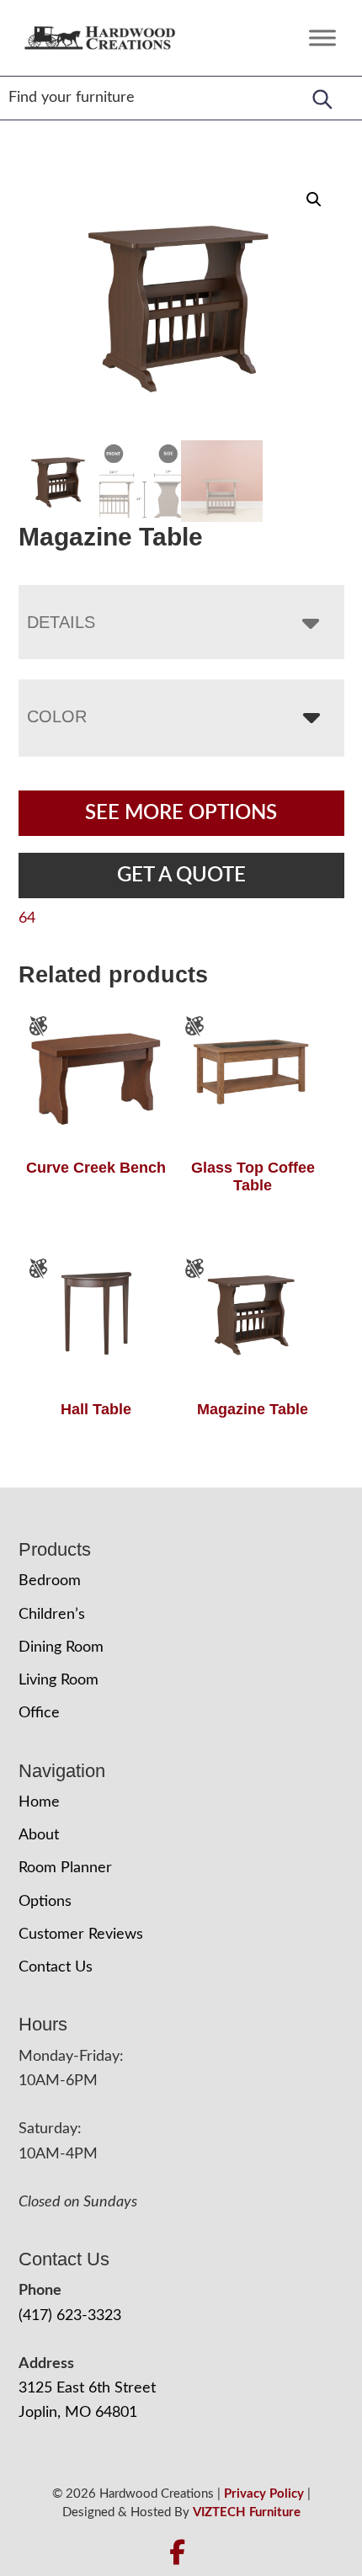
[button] (314, 200)
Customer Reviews (81, 1935)
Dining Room (61, 1647)
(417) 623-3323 (70, 2316)
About (39, 1835)
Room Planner (65, 1868)
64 (27, 918)
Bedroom (50, 1581)
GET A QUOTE (181, 876)
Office (39, 1713)
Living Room (59, 1680)
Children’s (52, 1615)
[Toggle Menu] (322, 37)
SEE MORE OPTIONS (181, 813)
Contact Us (56, 1967)
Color (57, 716)
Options (45, 1902)
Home (39, 1802)
